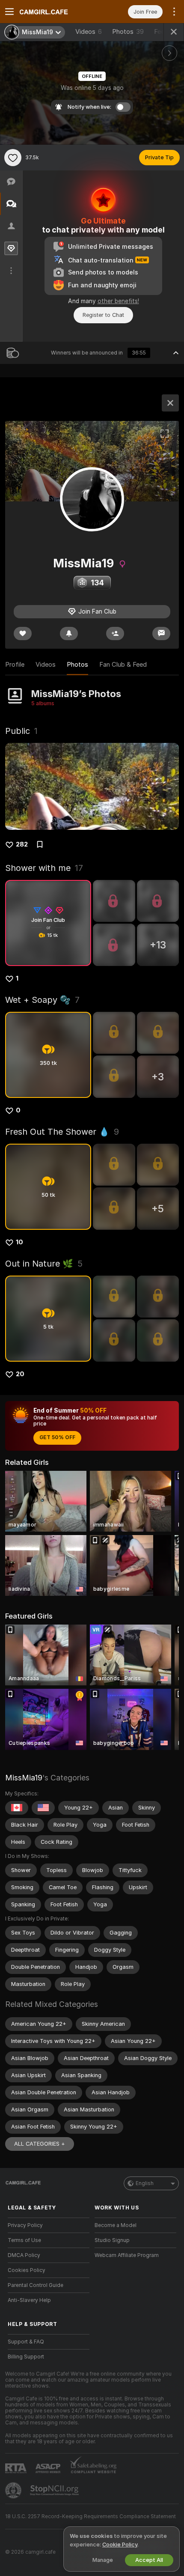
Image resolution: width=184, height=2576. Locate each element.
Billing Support (26, 2357)
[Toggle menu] (9, 12)
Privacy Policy (25, 2225)
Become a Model (116, 2225)
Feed (161, 32)
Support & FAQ (26, 2342)
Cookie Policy (120, 2545)
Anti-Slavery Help (29, 2300)
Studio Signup (112, 2240)
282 (22, 844)
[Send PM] (161, 634)
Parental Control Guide (36, 2285)
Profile (15, 665)
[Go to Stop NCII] (55, 2490)
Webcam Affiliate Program (127, 2255)
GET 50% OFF (57, 1437)
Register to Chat (103, 315)
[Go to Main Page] (55, 12)
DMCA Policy (24, 2255)
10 (19, 1242)
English (145, 2183)
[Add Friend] (115, 634)
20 (20, 1374)
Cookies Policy (27, 2270)
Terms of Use (24, 2240)
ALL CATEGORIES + (40, 2144)
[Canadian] (17, 1808)
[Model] (170, 403)
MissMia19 (24, 1778)
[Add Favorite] (13, 158)
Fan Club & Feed (123, 665)
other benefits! (118, 301)
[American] (43, 1808)
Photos (128, 32)
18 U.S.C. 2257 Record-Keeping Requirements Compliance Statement (91, 2516)
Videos (89, 32)
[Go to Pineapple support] (14, 2490)
